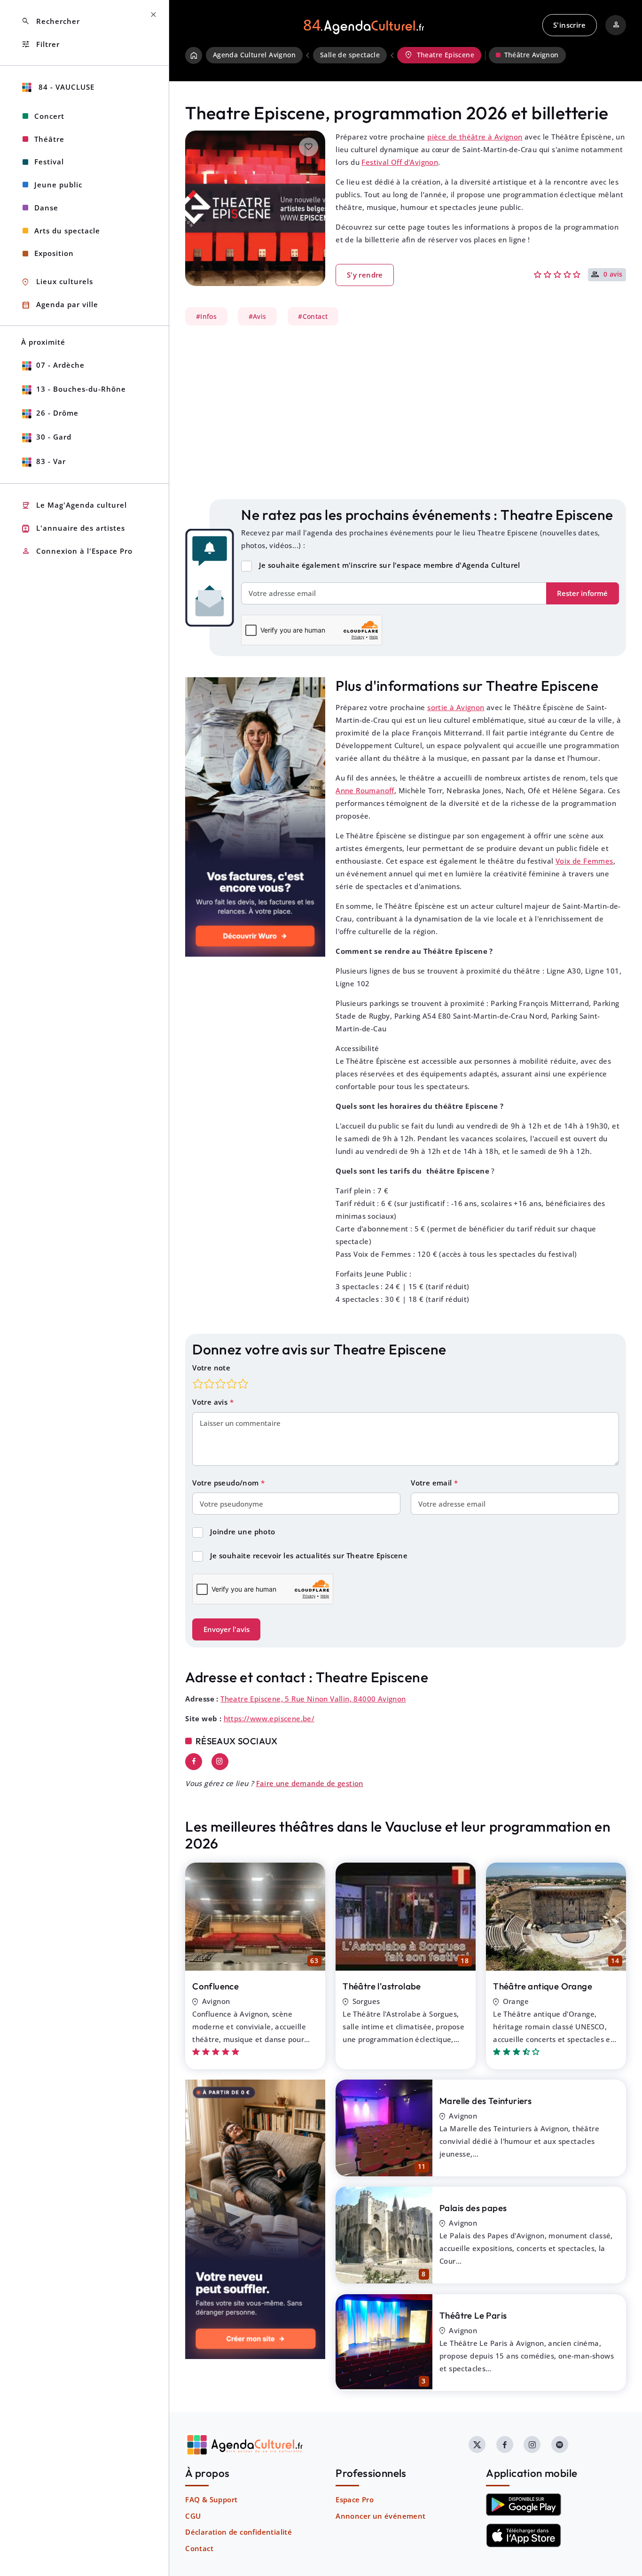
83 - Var (51, 461)
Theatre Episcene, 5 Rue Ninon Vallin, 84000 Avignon (313, 1699)
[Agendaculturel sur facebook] (505, 2444)
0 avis (613, 275)
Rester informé (582, 593)
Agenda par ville (60, 305)
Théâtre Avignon (532, 55)
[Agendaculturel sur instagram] (532, 2444)
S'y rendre (365, 275)
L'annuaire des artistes (73, 529)
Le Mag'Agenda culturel (74, 506)
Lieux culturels (57, 282)
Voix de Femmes (584, 861)
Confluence (215, 1986)
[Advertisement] (406, 412)
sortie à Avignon (456, 707)
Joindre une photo (243, 1532)
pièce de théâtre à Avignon (475, 137)
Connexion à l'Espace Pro (77, 551)
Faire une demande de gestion (310, 1783)
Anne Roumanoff (365, 790)
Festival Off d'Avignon (400, 162)
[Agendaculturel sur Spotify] (560, 2444)
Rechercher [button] (51, 21)
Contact (199, 2548)
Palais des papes (473, 2208)
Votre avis (211, 1402)
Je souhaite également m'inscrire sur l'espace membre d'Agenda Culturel (390, 565)
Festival (49, 162)
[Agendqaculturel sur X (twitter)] (477, 2444)
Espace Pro (355, 2499)
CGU (193, 2516)
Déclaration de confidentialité (239, 2532)
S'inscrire (569, 25)
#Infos (206, 316)
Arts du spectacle (67, 231)
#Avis (258, 316)
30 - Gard (54, 437)
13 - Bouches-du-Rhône (81, 389)
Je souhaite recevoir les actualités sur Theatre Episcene (309, 1555)
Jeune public (58, 185)
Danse (46, 208)
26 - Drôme (57, 413)
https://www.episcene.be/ (269, 1718)
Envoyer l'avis (227, 1629)
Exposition (54, 253)
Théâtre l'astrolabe (382, 1986)
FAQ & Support (211, 2499)
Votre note (211, 1368)
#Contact (313, 316)
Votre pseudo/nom (227, 1483)
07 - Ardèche (60, 365)
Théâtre (49, 139)
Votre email (432, 1483)
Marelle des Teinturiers (485, 2101)
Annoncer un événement (380, 2516)
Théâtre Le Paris (473, 2315)
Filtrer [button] (40, 44)
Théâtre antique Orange (543, 1986)
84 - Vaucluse (65, 87)
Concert (49, 116)
